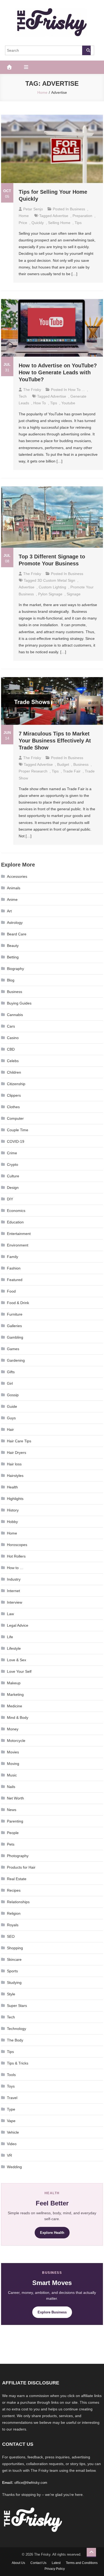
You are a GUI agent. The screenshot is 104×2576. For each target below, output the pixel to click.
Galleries (14, 1326)
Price (23, 223)
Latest (56, 2563)
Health (12, 1487)
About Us (18, 2563)
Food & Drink (18, 1303)
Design (13, 1188)
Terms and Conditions (82, 2563)
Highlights (15, 1499)
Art (9, 911)
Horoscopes (17, 1545)
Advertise (60, 216)
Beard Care (17, 934)
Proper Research (33, 771)
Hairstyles (15, 1476)
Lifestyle (14, 1648)
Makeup (14, 1683)
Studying (14, 1983)
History (13, 1510)
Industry (14, 1579)
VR (9, 2155)
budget (63, 764)
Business (77, 209)
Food (11, 1291)
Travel (12, 2098)
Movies (13, 1752)
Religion (14, 1913)
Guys (11, 1418)
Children (14, 1072)
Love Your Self (19, 1671)
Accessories (17, 876)
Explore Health (52, 2233)
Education (15, 1222)
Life (10, 1637)
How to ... (76, 390)
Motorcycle (16, 1741)
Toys (11, 2086)
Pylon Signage (50, 594)
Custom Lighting (52, 587)
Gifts (11, 1372)
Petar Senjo (33, 209)
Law (10, 1614)
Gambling (15, 1337)
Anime (12, 899)
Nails (11, 1787)
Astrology (15, 923)
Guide (12, 1406)
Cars (11, 1026)
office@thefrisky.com (31, 2483)
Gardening (16, 1360)
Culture (13, 1176)
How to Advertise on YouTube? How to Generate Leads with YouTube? (58, 372)
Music (12, 1775)
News (12, 1810)
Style (11, 1994)
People (13, 1833)
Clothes (13, 1107)
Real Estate (17, 1879)
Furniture (15, 1314)
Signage (74, 594)
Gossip (13, 1395)
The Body (15, 2040)
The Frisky (32, 390)
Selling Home (59, 223)
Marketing (15, 1694)
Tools (11, 2075)
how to (40, 403)
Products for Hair (21, 1867)
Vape (11, 2121)
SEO (11, 1936)
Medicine (15, 1706)
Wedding (14, 2167)
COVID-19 (16, 1141)
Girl (10, 1383)
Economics (16, 1211)
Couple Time (18, 1130)
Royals (13, 1925)
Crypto (13, 1164)
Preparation (82, 216)
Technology (17, 2029)
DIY (10, 1199)
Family (13, 1257)
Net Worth (15, 1798)
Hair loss (14, 1464)
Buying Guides (19, 1003)
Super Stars (17, 2006)
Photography (18, 1856)
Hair (10, 1429)
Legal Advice (18, 1625)
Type (11, 2109)
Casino (13, 1038)
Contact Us (38, 2563)
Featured (15, 1280)
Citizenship (16, 1084)
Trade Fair (72, 771)
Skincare (14, 1959)
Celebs (13, 1061)
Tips (10, 2052)
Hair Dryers (17, 1453)
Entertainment (19, 1234)
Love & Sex (17, 1660)
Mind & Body (18, 1718)
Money (13, 1729)
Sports (12, 1971)
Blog (11, 980)
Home (24, 216)
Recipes (14, 1890)
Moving (13, 1764)
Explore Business (52, 2312)
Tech (23, 396)
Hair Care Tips (19, 1441)
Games (13, 1349)
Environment (18, 1245)
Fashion (14, 1268)
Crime (12, 1153)
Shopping (15, 1948)
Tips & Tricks (18, 2063)
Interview (15, 1602)
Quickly (38, 223)
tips (78, 223)
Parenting (15, 1821)
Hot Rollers (16, 1556)
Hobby (12, 1522)
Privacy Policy (55, 2569)
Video (12, 2144)
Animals (14, 888)
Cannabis (15, 1015)
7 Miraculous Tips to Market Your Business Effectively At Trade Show (55, 741)
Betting (13, 957)
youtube (68, 403)
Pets (11, 1844)
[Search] (86, 50)
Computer (15, 1118)
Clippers (14, 1095)
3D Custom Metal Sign (56, 580)
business (81, 764)
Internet (13, 1591)
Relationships (18, 1902)
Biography (15, 969)
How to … (15, 1568)
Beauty (13, 946)
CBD (11, 1049)
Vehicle (13, 2132)
